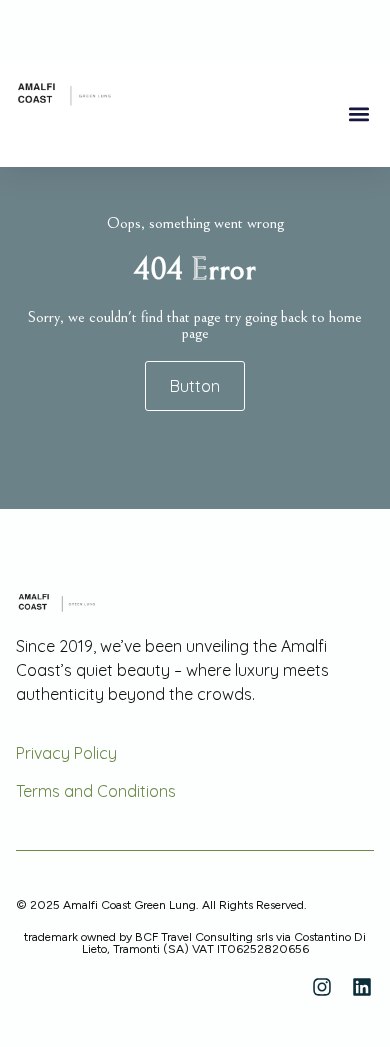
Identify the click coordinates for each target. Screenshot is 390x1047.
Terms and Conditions (96, 791)
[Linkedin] (362, 987)
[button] (358, 114)
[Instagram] (322, 987)
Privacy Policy (66, 753)
